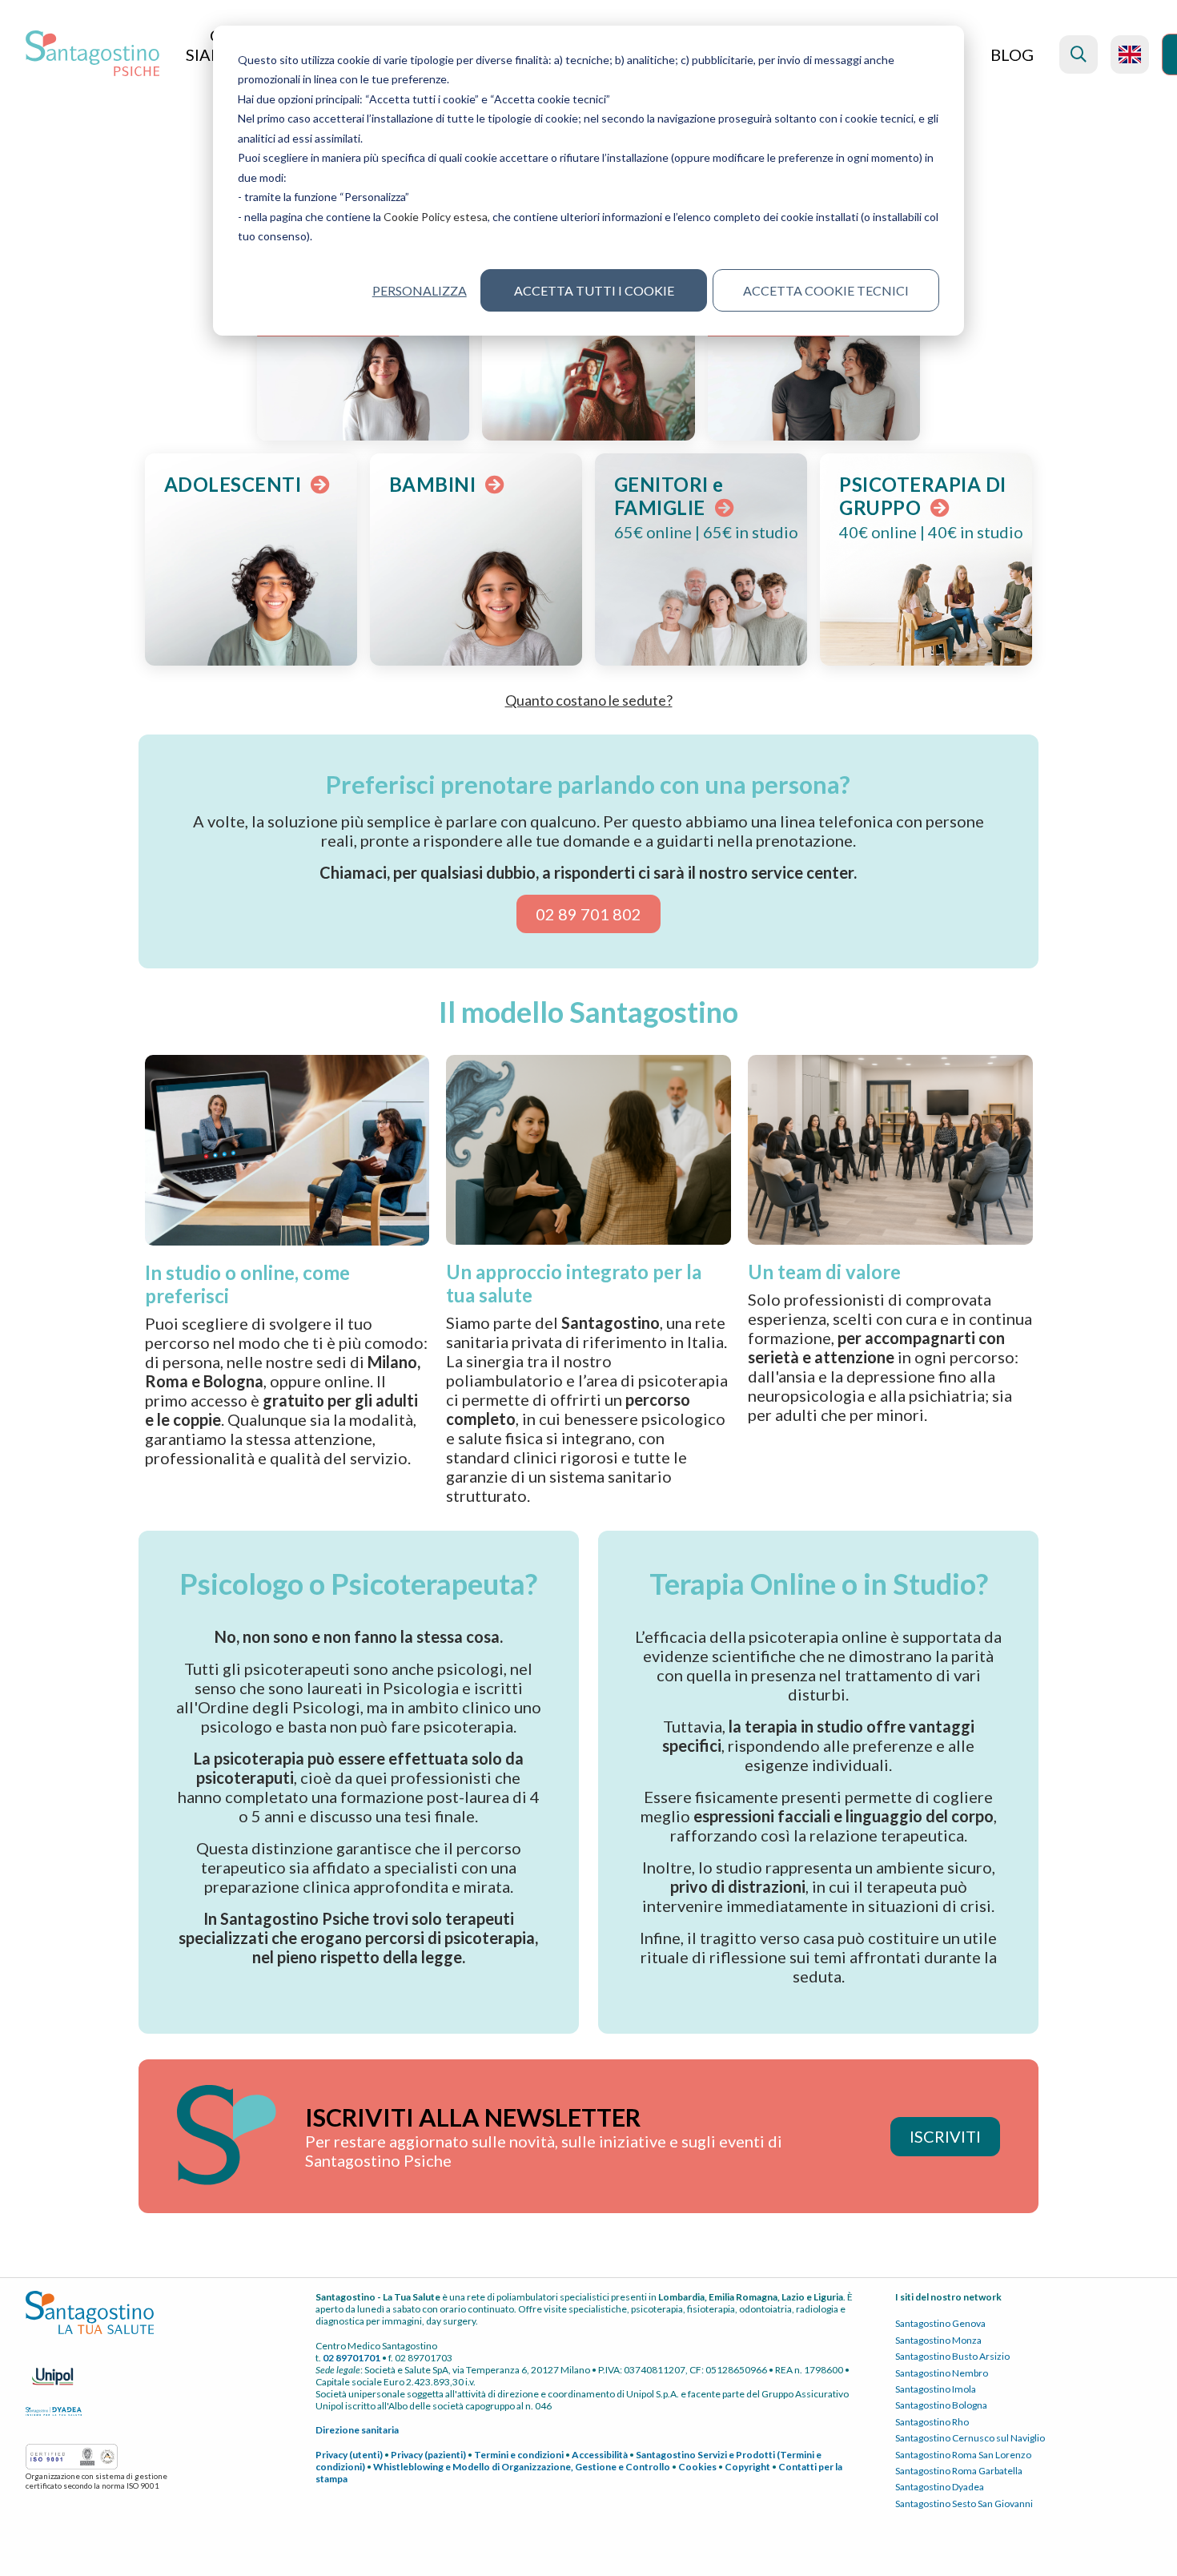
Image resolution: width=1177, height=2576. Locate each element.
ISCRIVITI (945, 2136)
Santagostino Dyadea (940, 2487)
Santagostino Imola (936, 2389)
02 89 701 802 (588, 914)
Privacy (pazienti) (428, 2455)
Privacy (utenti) (349, 2455)
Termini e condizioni (519, 2455)
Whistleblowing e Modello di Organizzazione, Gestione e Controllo (522, 2467)
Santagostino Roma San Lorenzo (963, 2455)
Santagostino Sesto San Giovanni (964, 2504)
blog (1012, 54)
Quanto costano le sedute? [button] (589, 700)
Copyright (747, 2467)
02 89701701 (351, 2358)
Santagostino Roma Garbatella (959, 2471)
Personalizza (419, 290)
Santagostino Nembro (942, 2373)
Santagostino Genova (940, 2323)
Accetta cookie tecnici (826, 290)
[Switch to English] (1130, 54)
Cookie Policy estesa (436, 217)
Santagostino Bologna (941, 2405)
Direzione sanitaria (357, 2430)
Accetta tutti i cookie (594, 290)
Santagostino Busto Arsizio (952, 2356)
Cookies (697, 2467)
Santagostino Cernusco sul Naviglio (970, 2438)
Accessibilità (600, 2455)
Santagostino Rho (932, 2422)
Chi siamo (212, 45)
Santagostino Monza (938, 2340)
